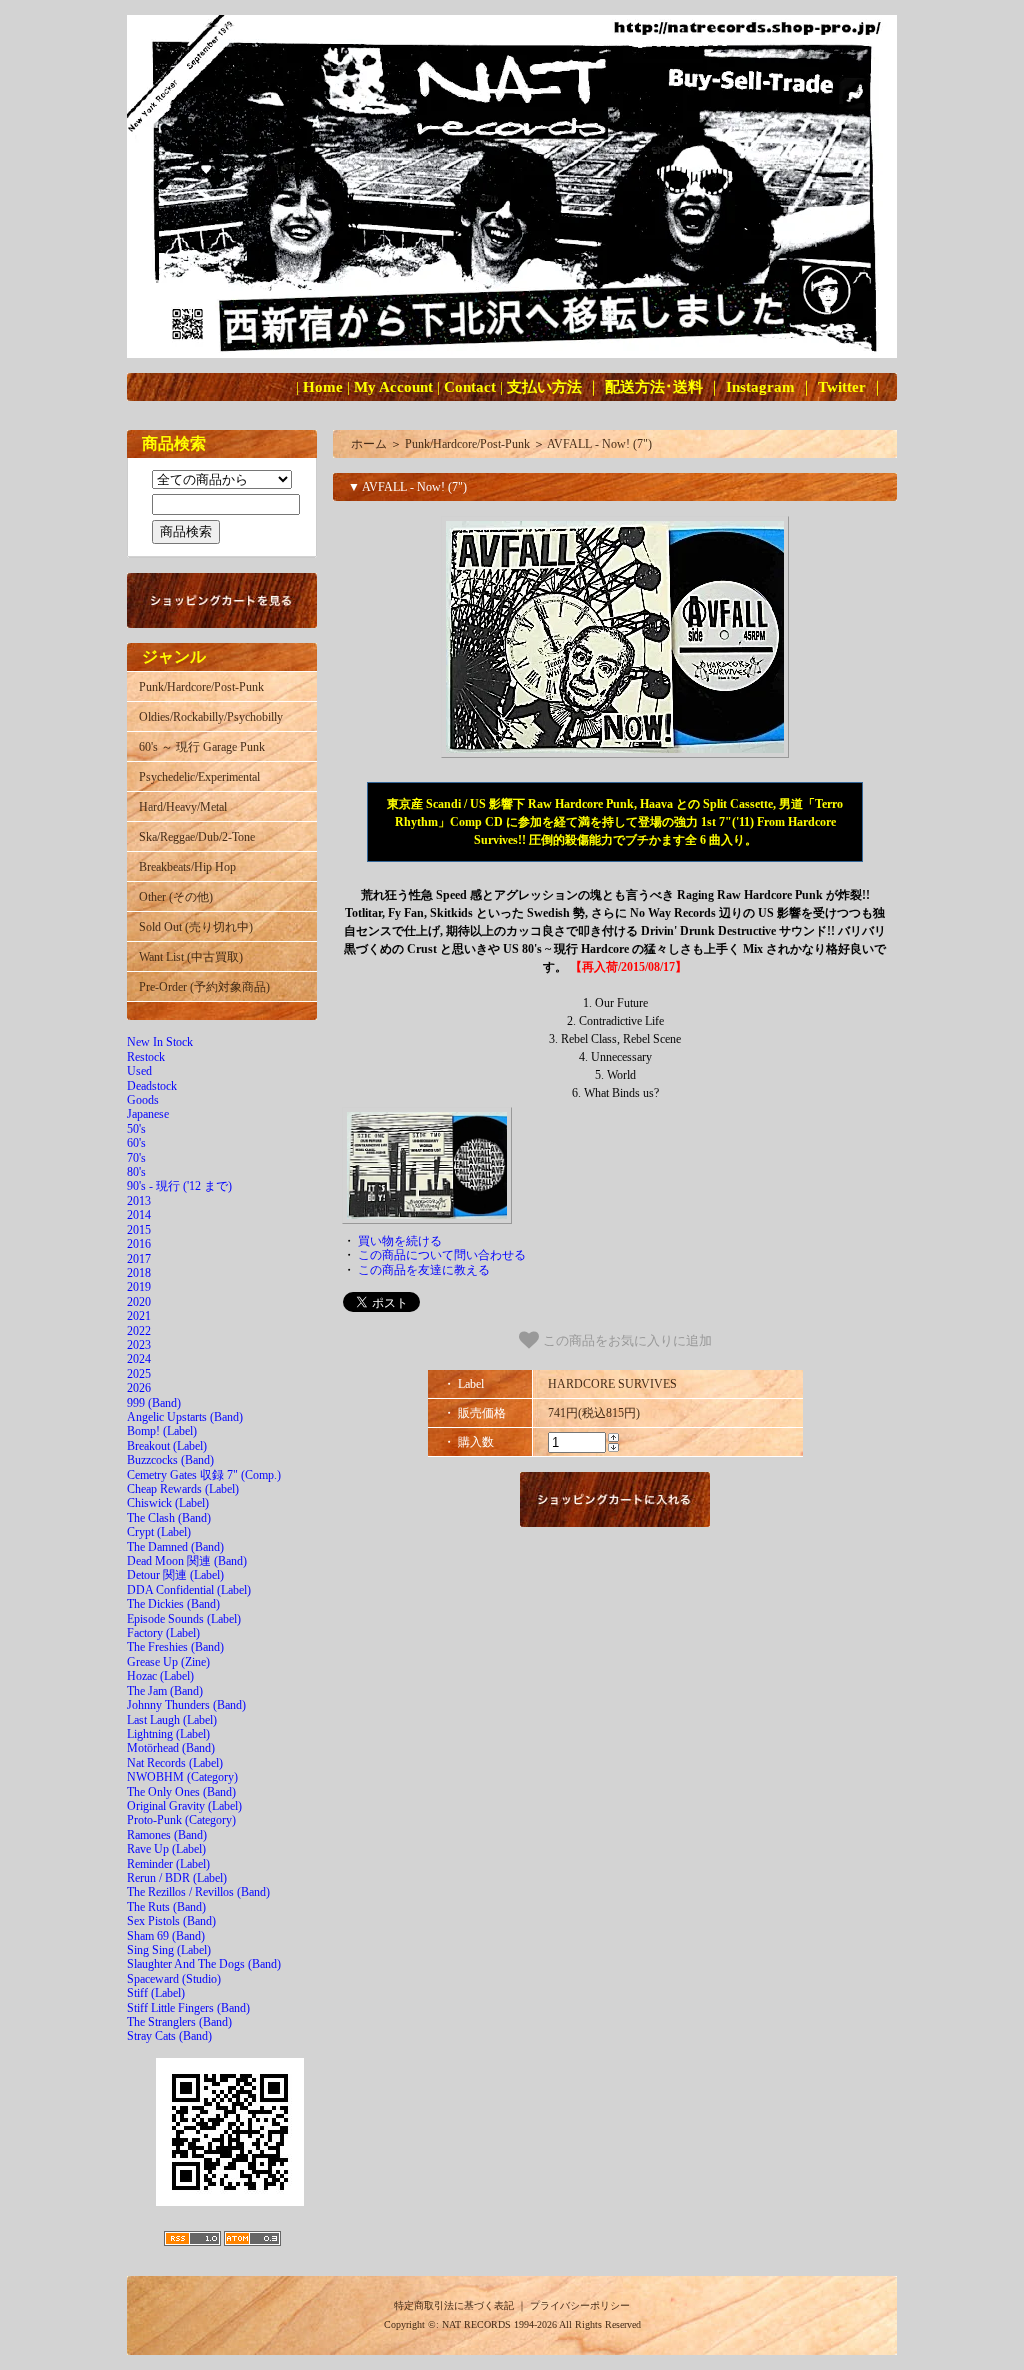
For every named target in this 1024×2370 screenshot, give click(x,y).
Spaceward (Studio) (174, 1979)
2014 (139, 1215)
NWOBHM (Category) (182, 1777)
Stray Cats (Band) (169, 2036)
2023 (139, 1345)
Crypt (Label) (159, 1532)
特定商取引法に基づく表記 (454, 2305)
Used (139, 1071)
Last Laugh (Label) (172, 1720)
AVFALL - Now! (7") (599, 444)
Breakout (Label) (167, 1446)
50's (136, 1129)
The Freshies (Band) (175, 1647)
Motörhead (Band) (171, 1748)
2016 (139, 1244)
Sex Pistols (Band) (171, 1921)
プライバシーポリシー (580, 2305)
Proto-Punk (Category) (181, 1820)
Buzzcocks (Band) (170, 1460)
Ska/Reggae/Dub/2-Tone (197, 837)
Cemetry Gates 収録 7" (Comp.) (204, 1475)
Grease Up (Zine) (168, 1662)
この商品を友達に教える (424, 1270)
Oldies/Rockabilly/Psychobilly (211, 717)
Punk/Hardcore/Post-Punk (201, 687)
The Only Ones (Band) (181, 1792)
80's (136, 1172)
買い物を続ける (400, 1241)
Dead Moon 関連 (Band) (187, 1561)
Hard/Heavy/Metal (183, 807)
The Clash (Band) (169, 1518)
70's (136, 1158)
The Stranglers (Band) (179, 2022)
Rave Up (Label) (166, 1849)
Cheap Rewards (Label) (183, 1489)
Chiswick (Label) (168, 1503)
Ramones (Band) (167, 1835)
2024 (139, 1359)
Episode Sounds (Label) (184, 1619)
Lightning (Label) (168, 1734)
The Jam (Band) (165, 1691)
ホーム (369, 444)
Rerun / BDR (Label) (177, 1878)
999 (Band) (154, 1403)
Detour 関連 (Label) (175, 1575)
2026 (139, 1388)
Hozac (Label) (160, 1676)
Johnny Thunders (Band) (186, 1705)
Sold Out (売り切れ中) (196, 927)
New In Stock (160, 1042)
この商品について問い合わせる (442, 1255)
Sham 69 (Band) (166, 1936)
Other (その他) (176, 897)
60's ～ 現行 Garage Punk (202, 747)
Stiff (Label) (156, 1993)
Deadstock (152, 1086)
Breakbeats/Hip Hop (187, 867)
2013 (139, 1201)
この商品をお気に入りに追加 (625, 1340)
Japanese (148, 1114)
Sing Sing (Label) (169, 1950)
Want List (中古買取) (191, 957)
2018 (139, 1273)
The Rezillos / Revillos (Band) (198, 1892)
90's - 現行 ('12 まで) (179, 1186)
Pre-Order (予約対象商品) (204, 987)
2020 (139, 1302)
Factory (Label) (163, 1633)
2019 (139, 1287)
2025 (139, 1374)
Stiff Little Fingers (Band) (188, 2008)
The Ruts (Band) (166, 1907)
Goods (143, 1100)
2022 (139, 1331)
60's (136, 1143)
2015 (139, 1230)
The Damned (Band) (175, 1547)
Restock (146, 1057)
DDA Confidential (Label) (189, 1590)
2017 (139, 1259)
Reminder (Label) (168, 1864)
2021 (139, 1316)
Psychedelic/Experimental (199, 777)
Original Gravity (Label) (184, 1806)
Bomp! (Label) (162, 1431)
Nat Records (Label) (175, 1763)
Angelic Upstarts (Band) (185, 1417)
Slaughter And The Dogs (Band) (204, 1964)
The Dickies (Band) (173, 1604)
